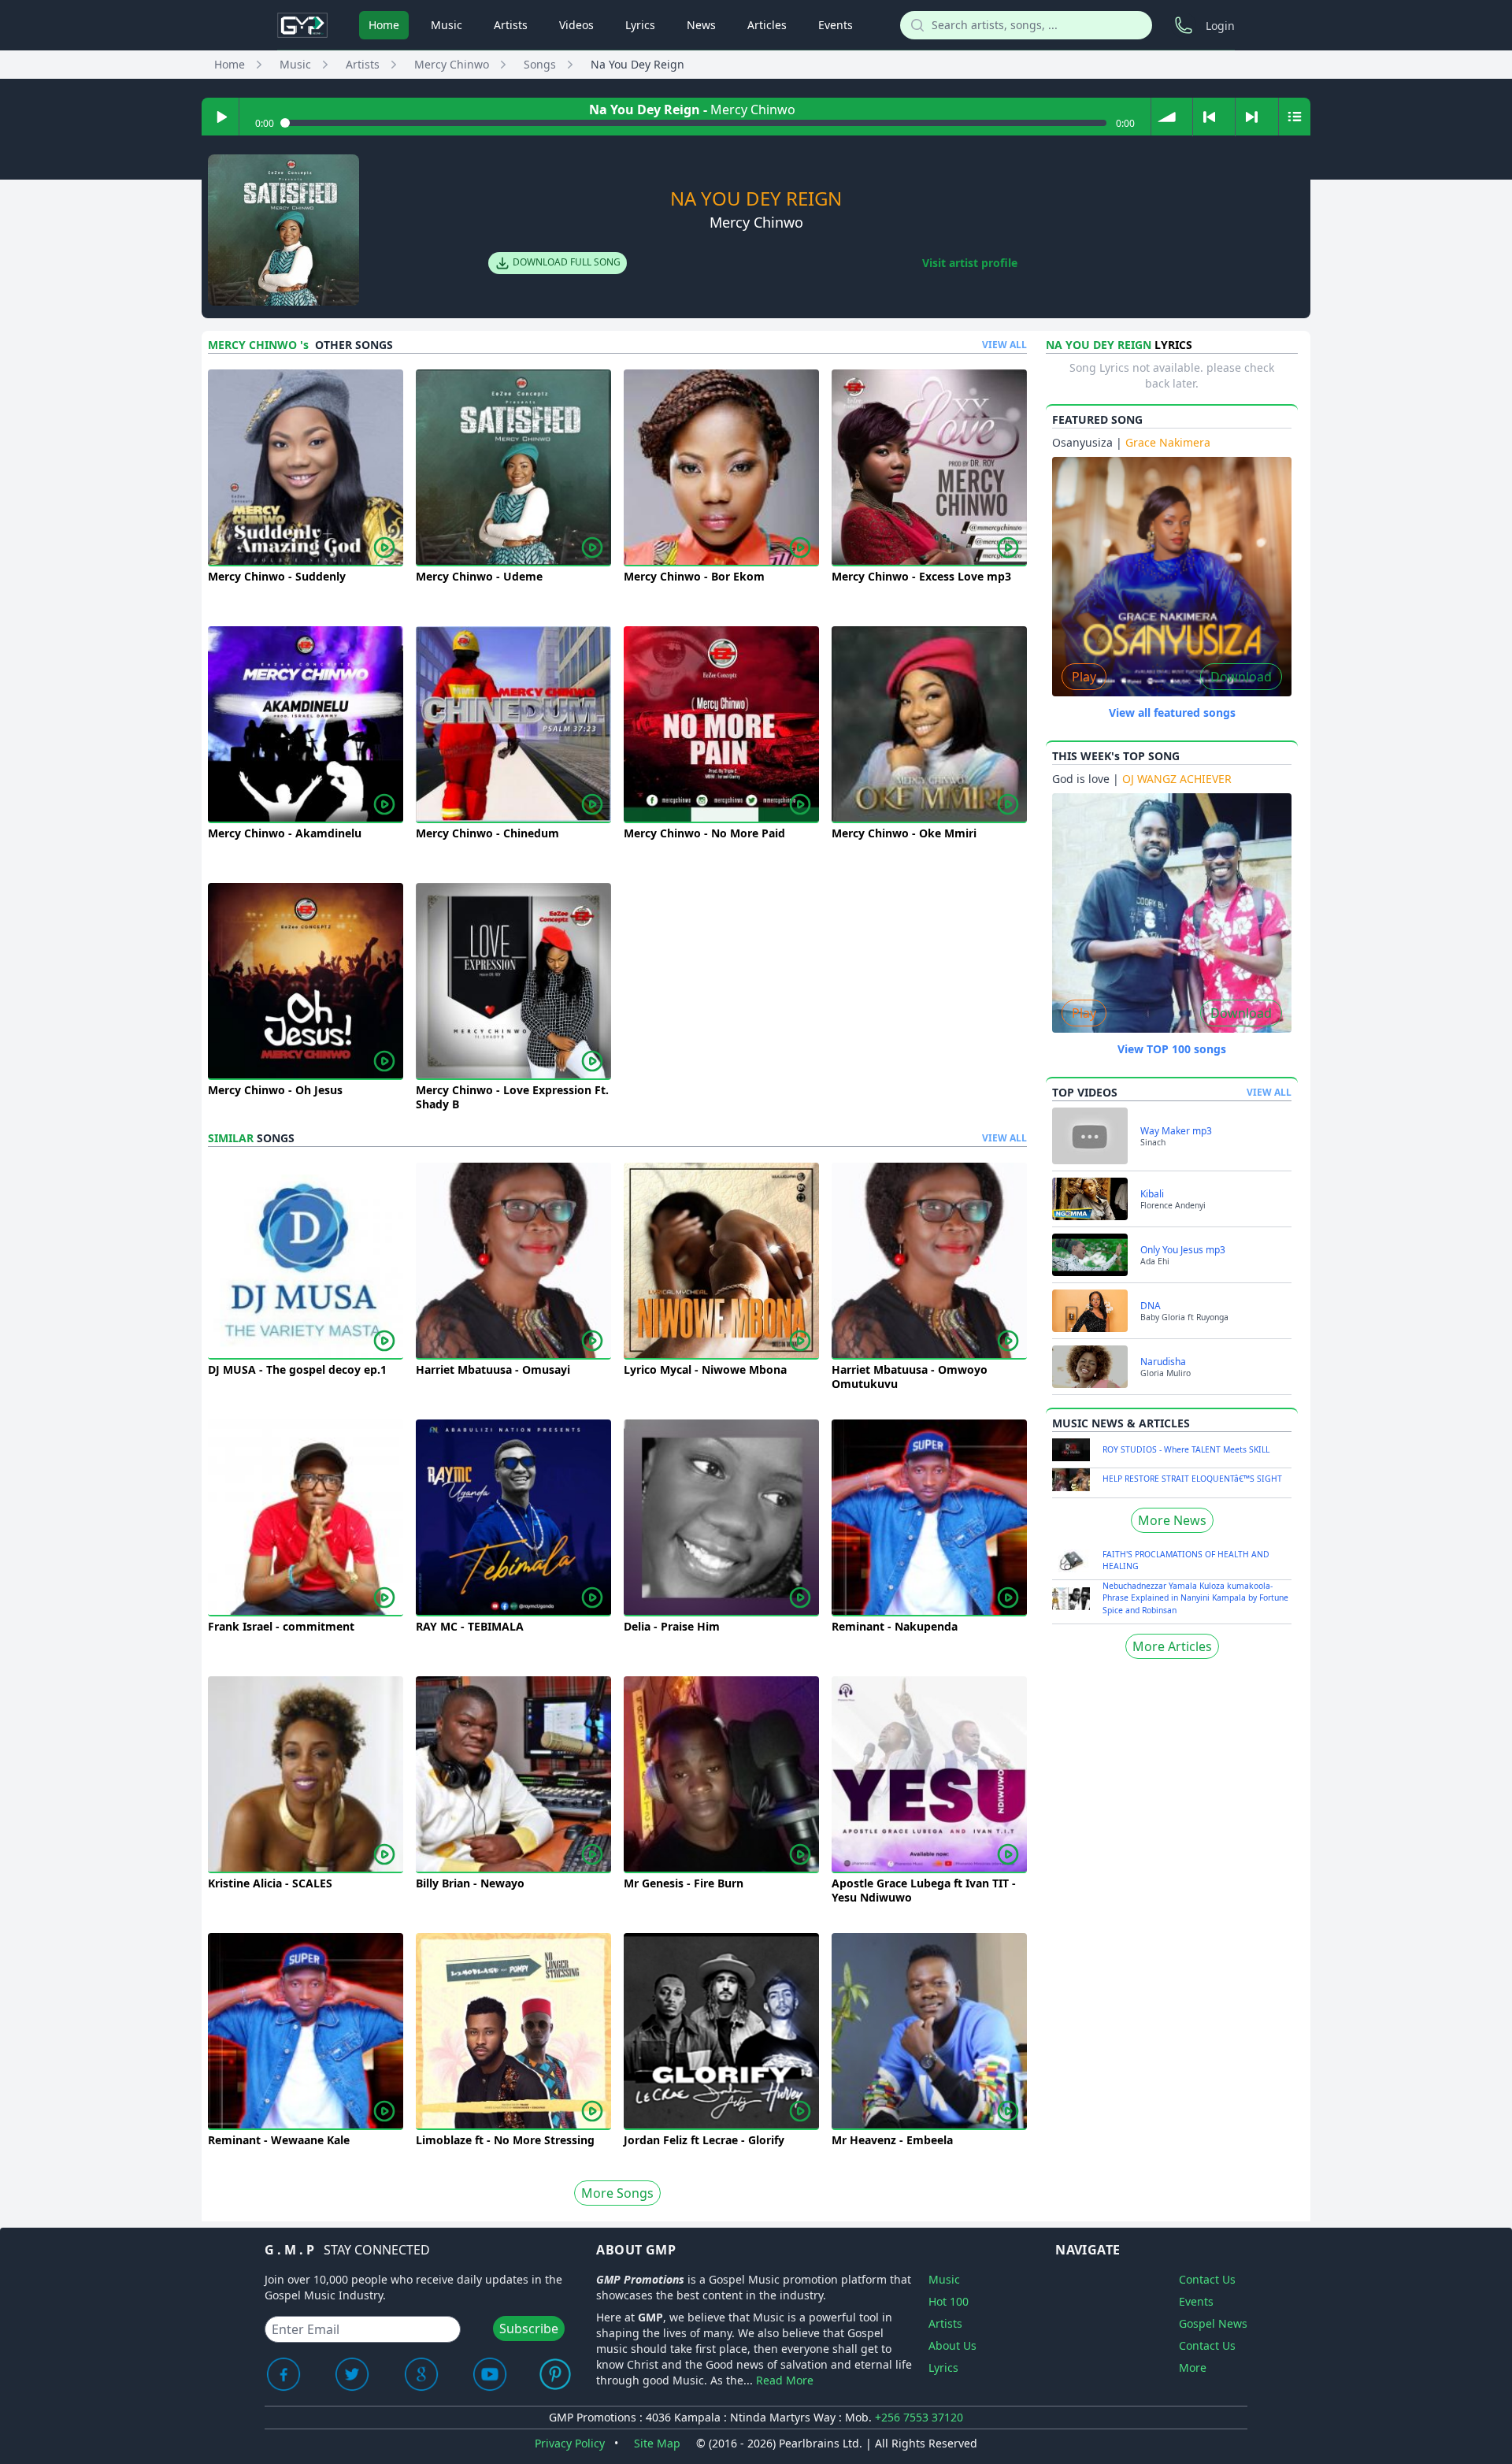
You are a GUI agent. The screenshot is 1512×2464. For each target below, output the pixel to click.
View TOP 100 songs (1172, 1049)
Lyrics (640, 25)
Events (836, 25)
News (701, 25)
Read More (785, 2380)
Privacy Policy (570, 2443)
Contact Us (1207, 2279)
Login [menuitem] (1220, 26)
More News (1172, 1520)
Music (447, 25)
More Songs (617, 2193)
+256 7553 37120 (919, 2417)
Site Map (657, 2443)
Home (384, 25)
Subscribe (529, 2329)
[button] (1167, 117)
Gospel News (1213, 2323)
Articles (767, 25)
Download (1241, 677)
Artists (511, 25)
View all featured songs (1172, 712)
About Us (952, 2345)
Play (1084, 677)
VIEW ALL (1004, 345)
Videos (576, 25)
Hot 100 (949, 2301)
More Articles (1172, 1646)
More (1193, 2368)
